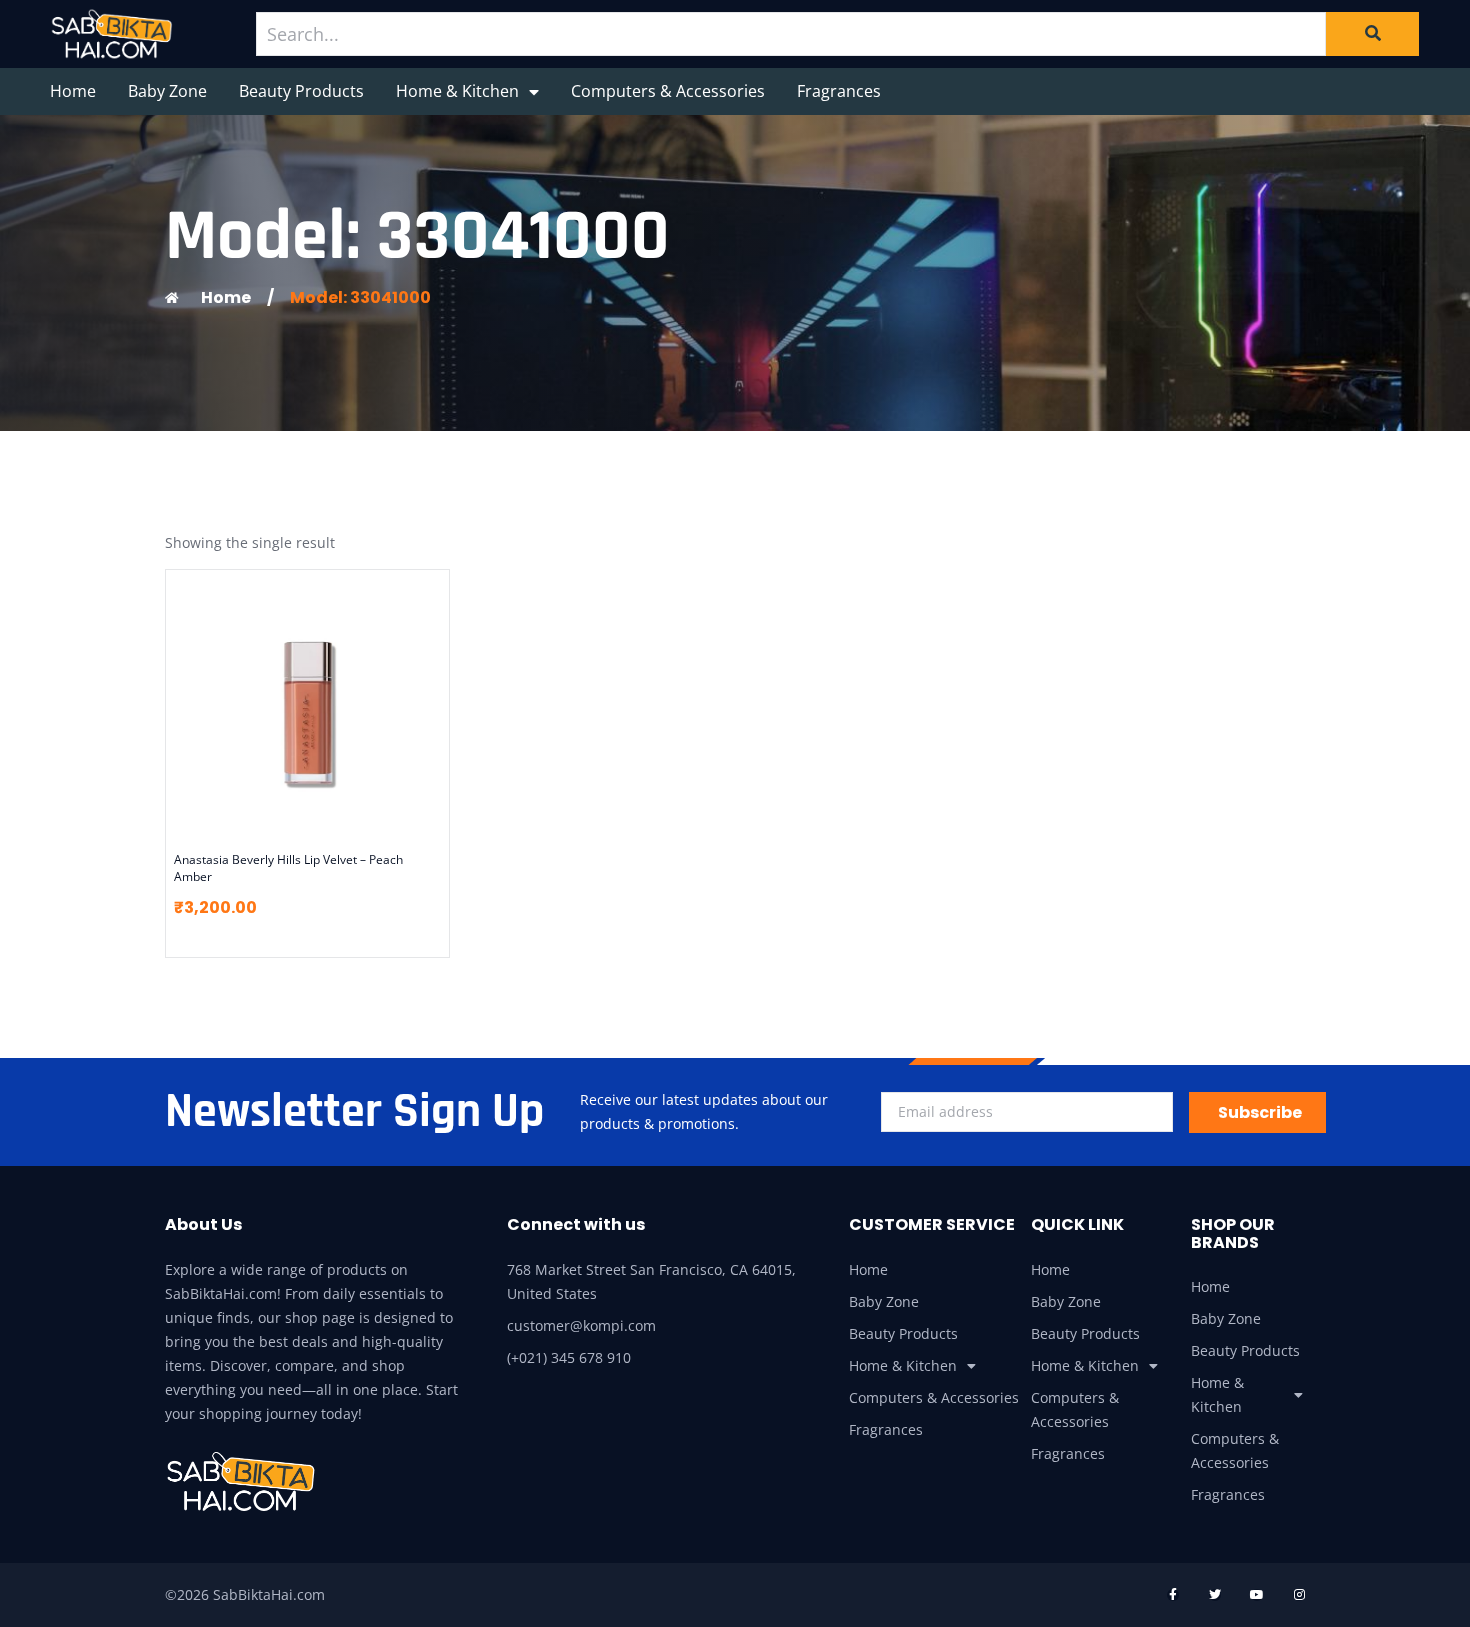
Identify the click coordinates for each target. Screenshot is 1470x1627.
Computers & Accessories (668, 91)
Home (73, 91)
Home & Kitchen (457, 91)
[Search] (1372, 34)
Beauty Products (301, 91)
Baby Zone (167, 91)
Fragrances (839, 91)
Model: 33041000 (360, 297)
